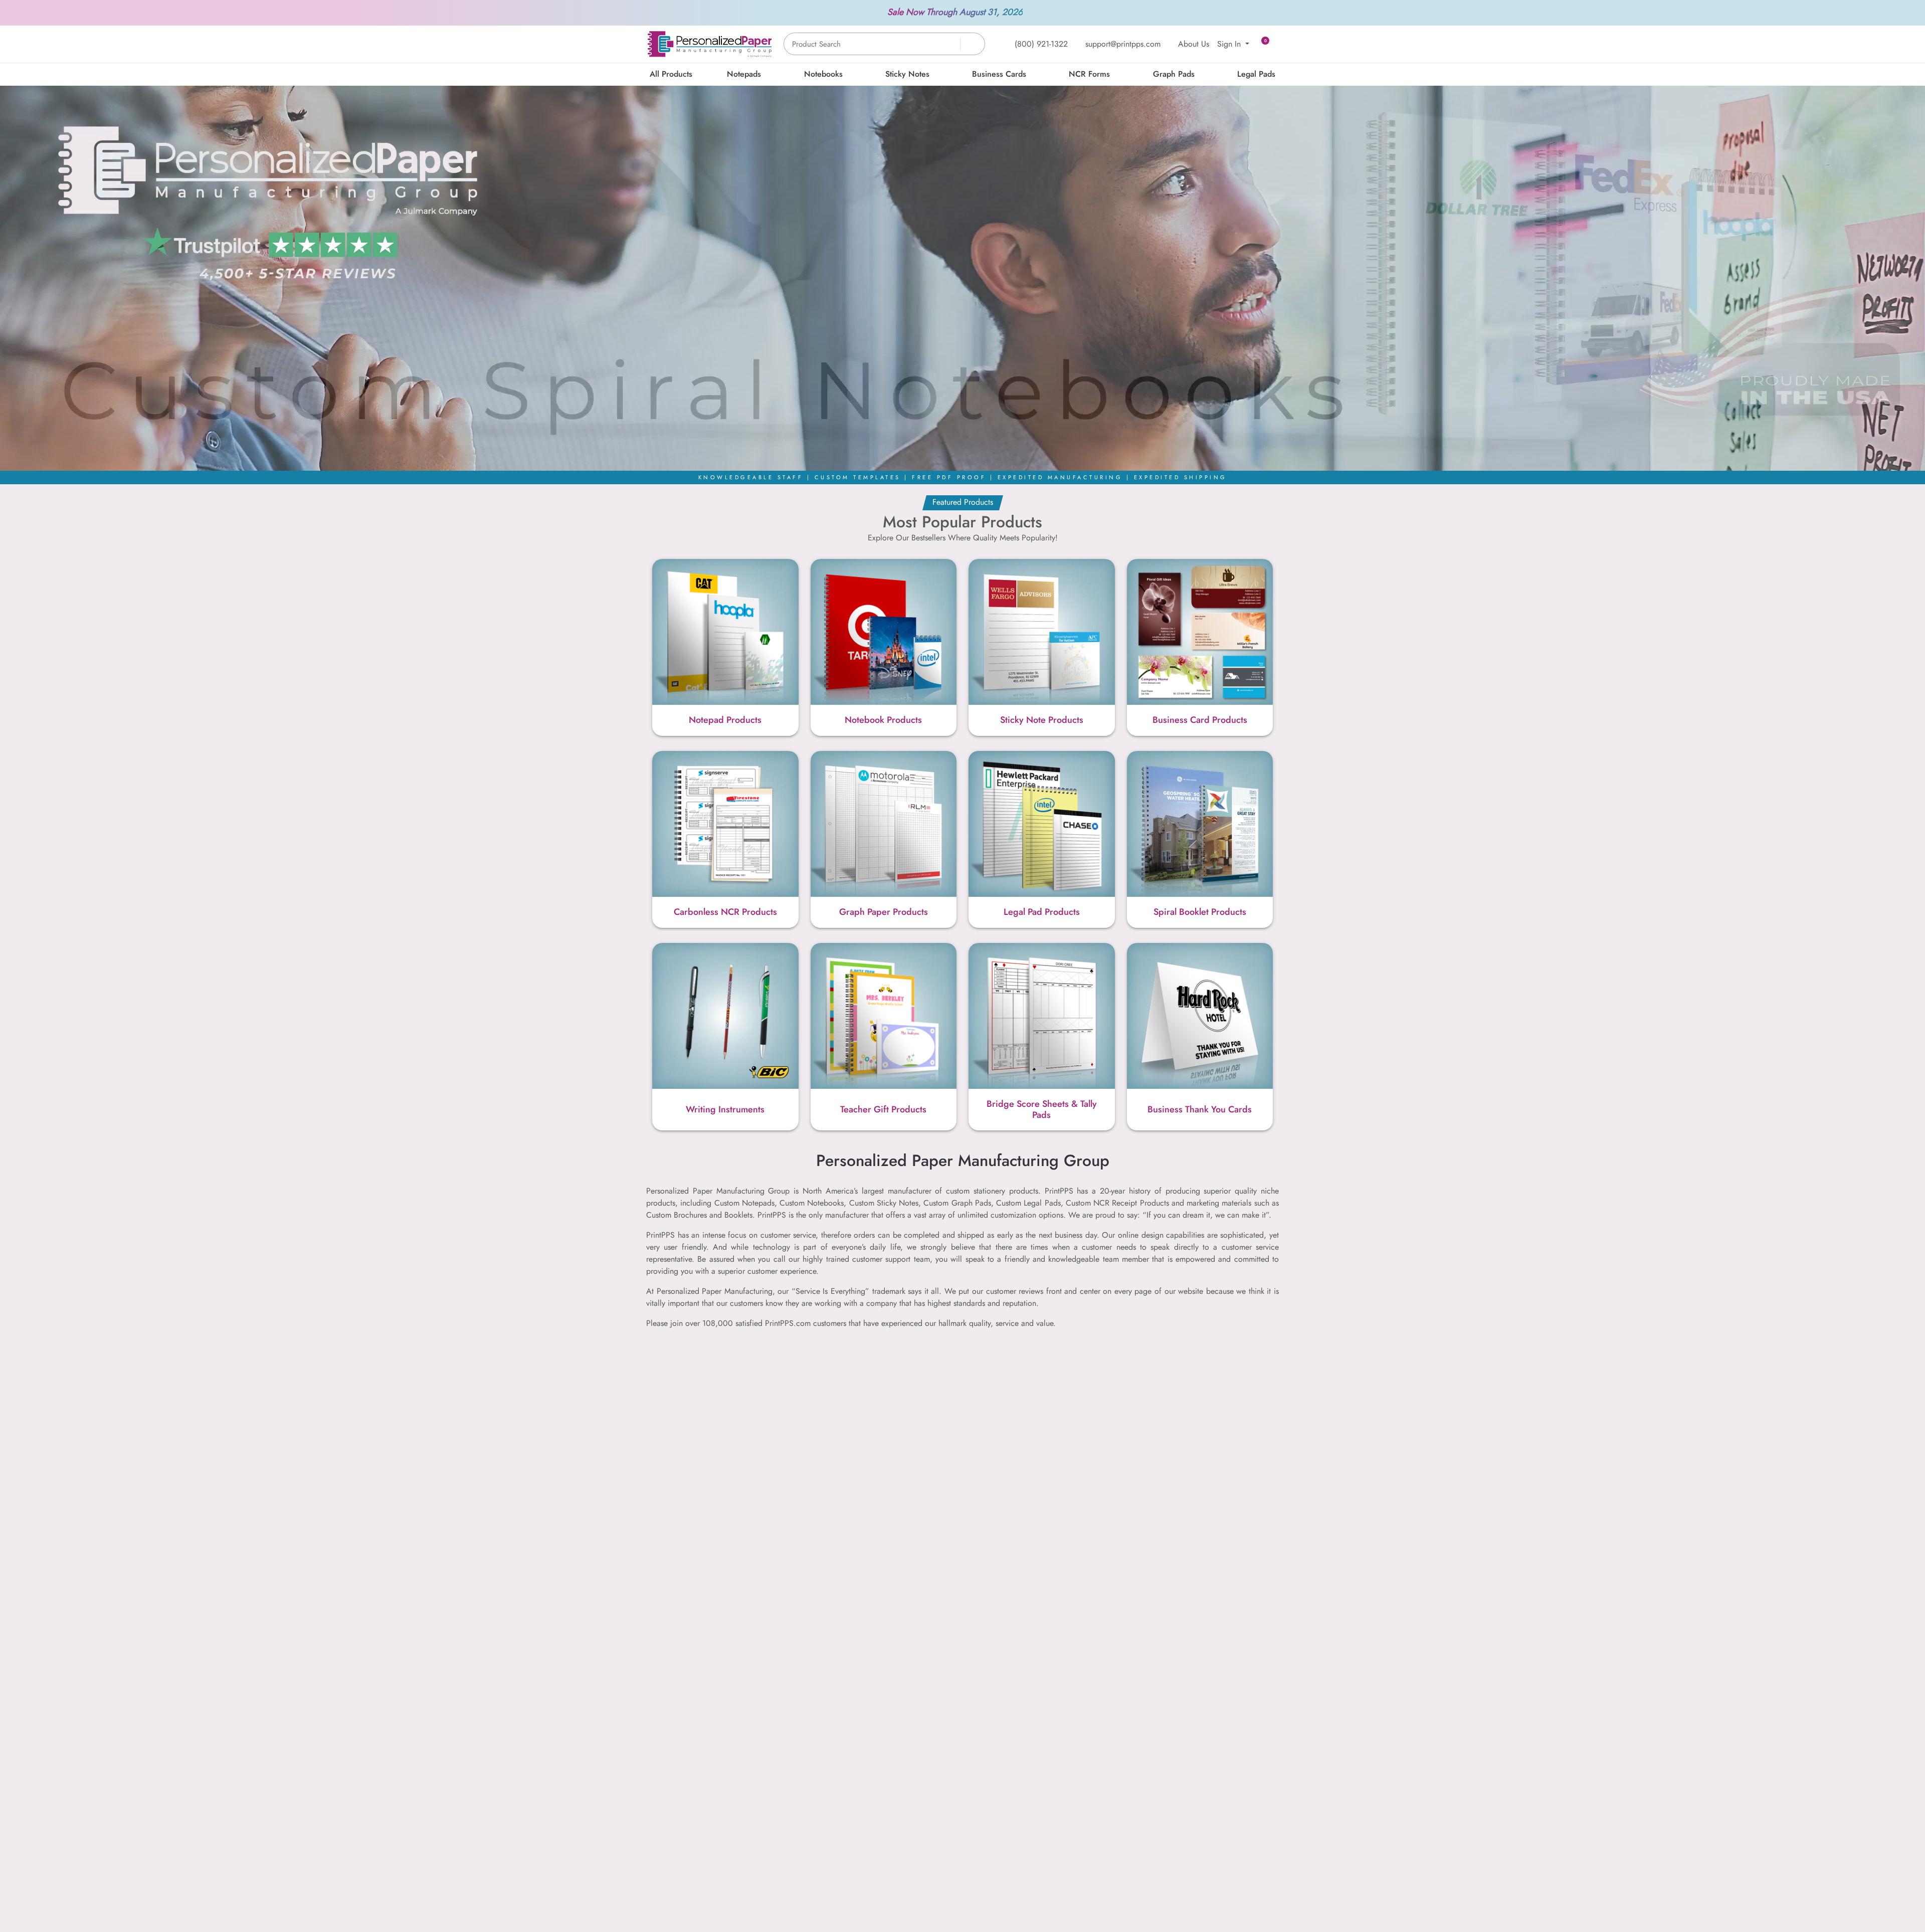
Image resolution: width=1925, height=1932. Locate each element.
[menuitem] (671, 74)
